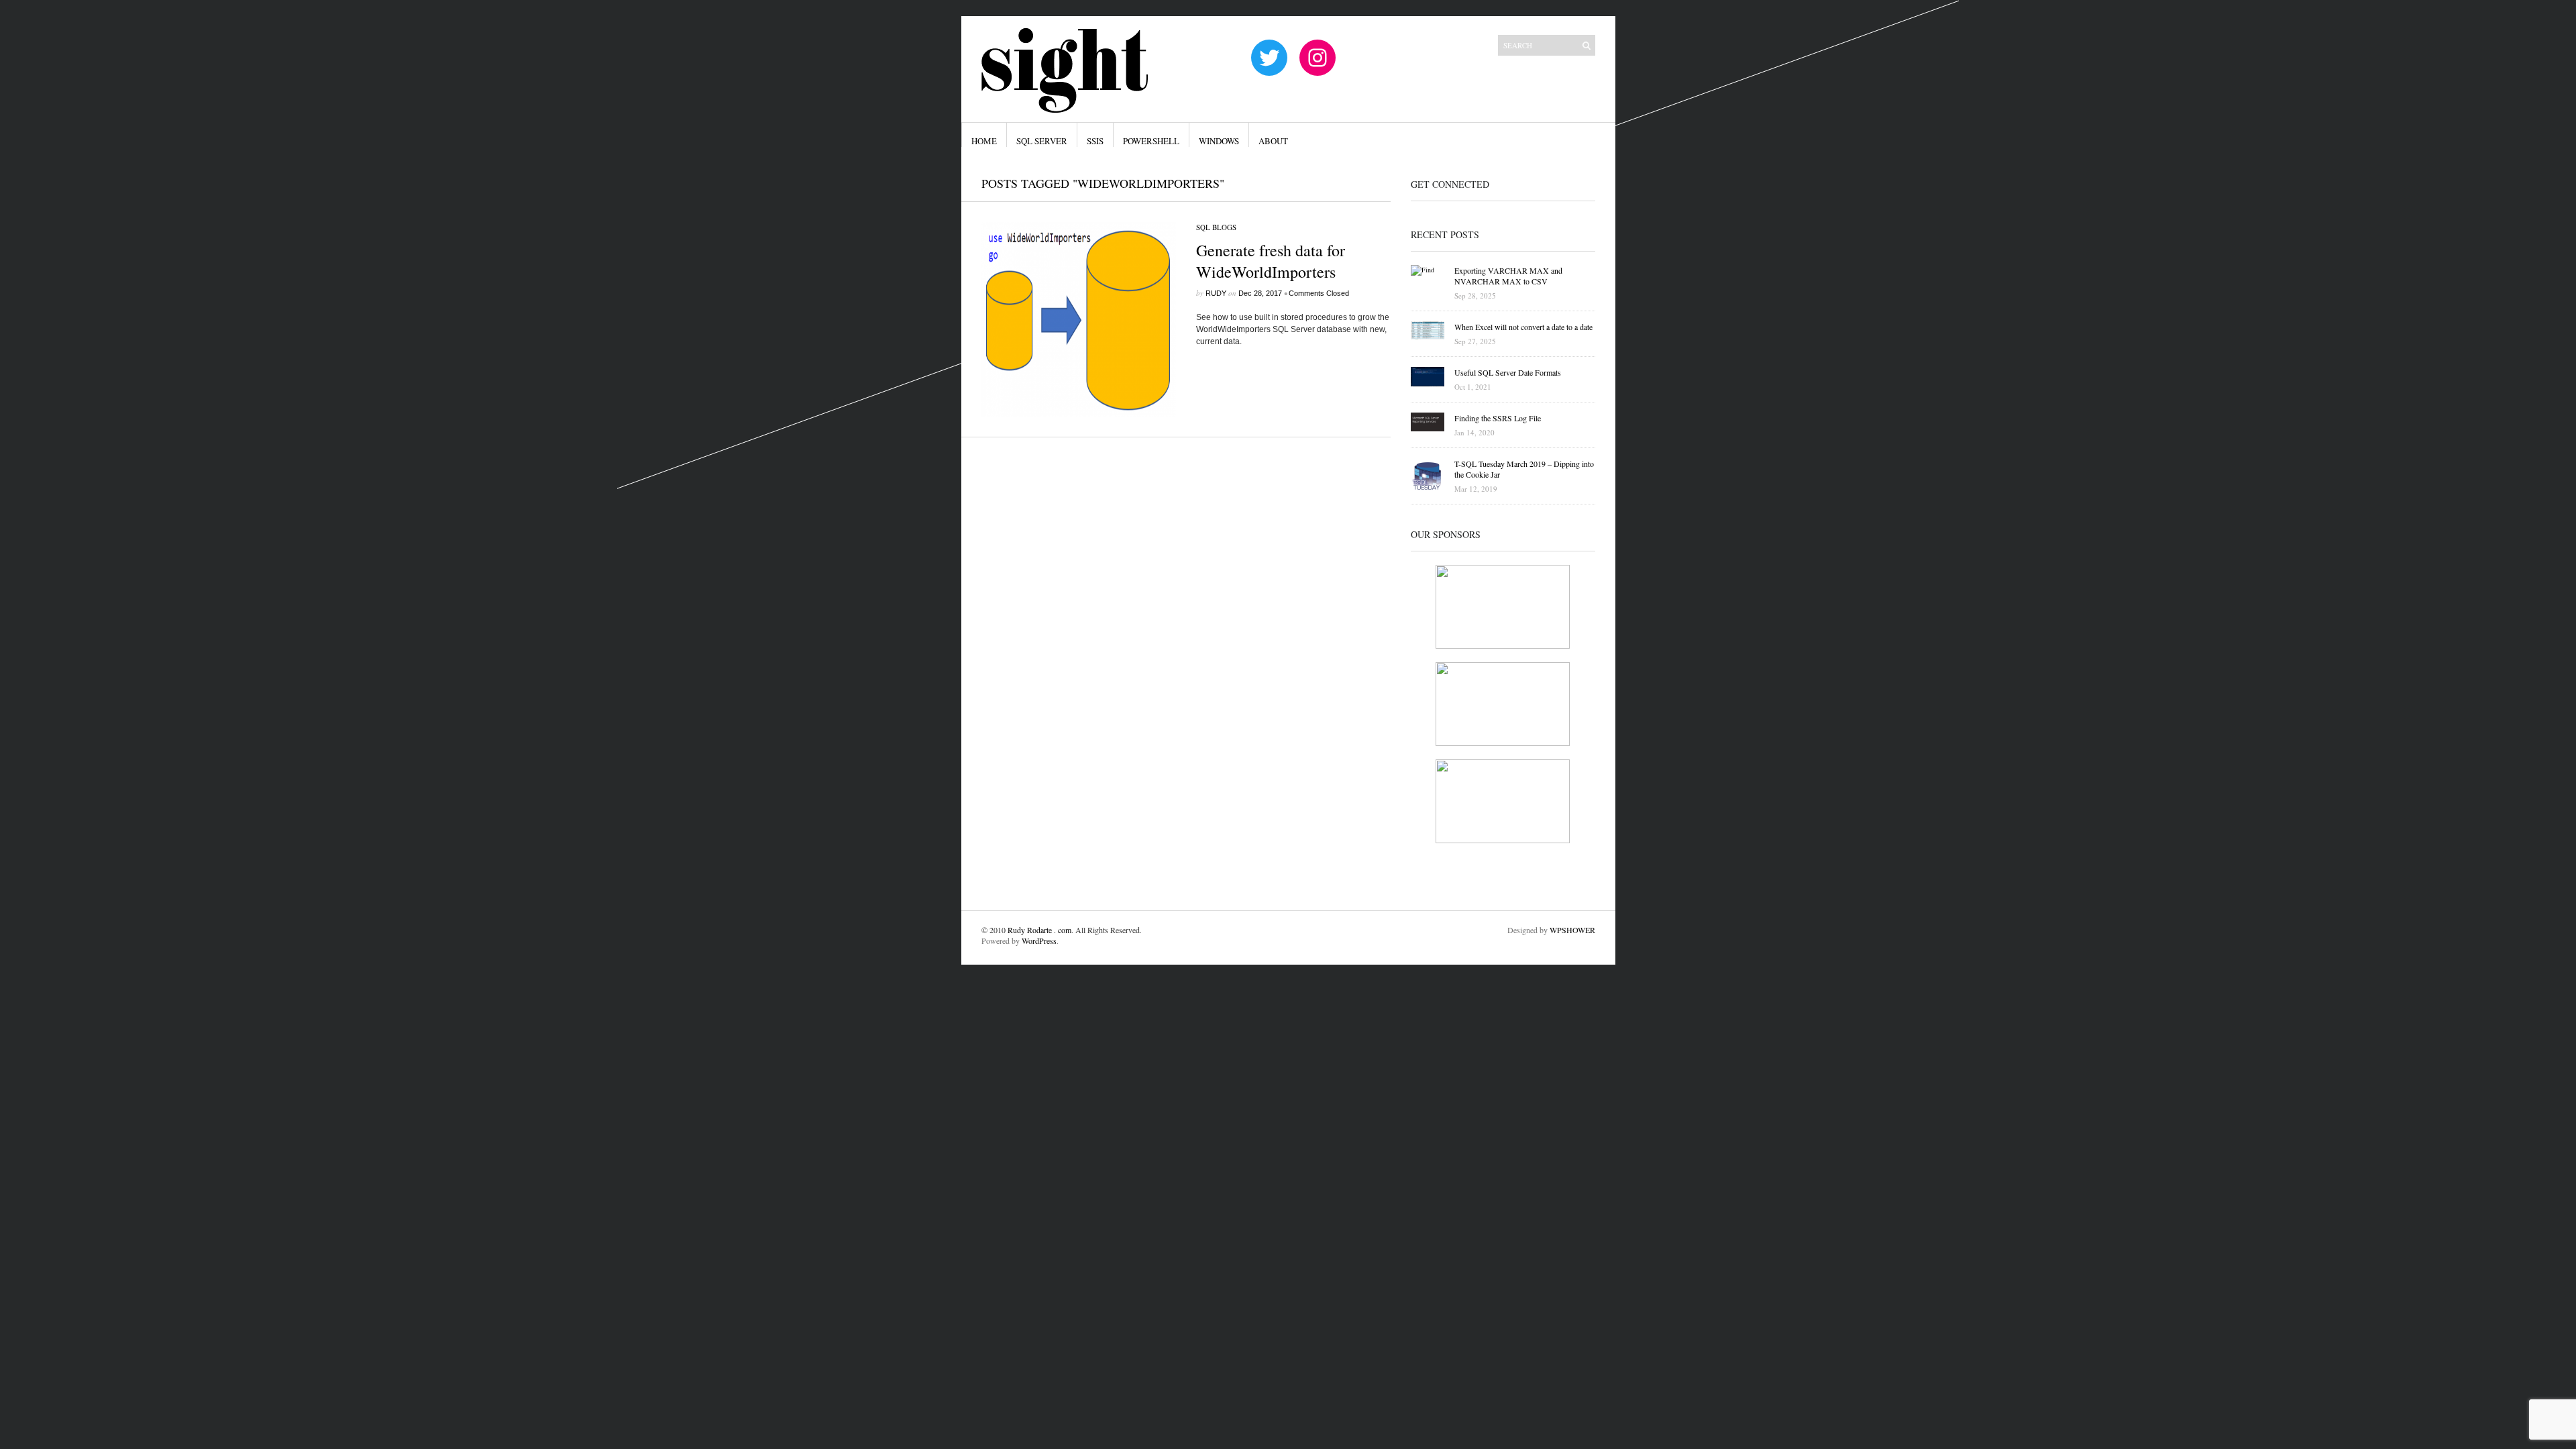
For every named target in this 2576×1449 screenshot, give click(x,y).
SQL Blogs (1216, 227)
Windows (1219, 141)
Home (984, 141)
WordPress (1039, 941)
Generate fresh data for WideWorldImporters (1271, 261)
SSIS (1095, 141)
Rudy (1216, 293)
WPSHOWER (1572, 930)
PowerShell (1151, 141)
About (1273, 141)
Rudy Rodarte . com (1039, 930)
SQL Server (1042, 141)
